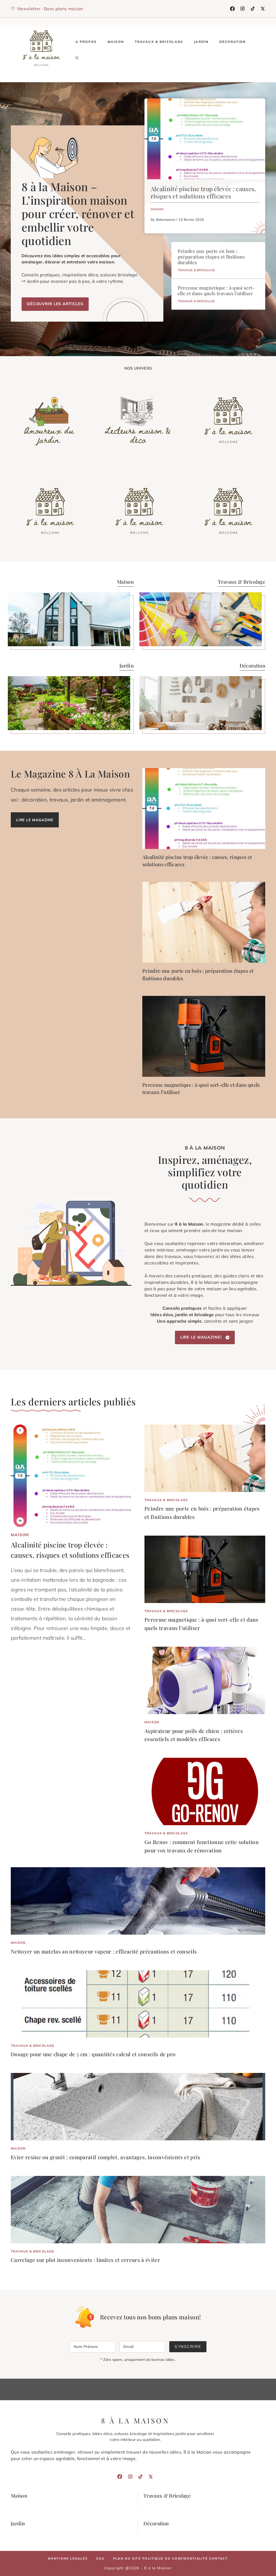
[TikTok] (253, 9)
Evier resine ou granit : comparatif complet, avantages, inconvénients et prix (106, 2157)
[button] (77, 58)
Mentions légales (68, 2558)
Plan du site (127, 2558)
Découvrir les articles (55, 304)
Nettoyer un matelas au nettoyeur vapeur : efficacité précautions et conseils (104, 1951)
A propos (86, 42)
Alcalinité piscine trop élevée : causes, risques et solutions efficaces (203, 192)
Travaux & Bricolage (159, 42)
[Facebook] (232, 9)
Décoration (233, 42)
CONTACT (219, 2558)
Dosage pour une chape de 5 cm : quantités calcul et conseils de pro (93, 2054)
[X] (263, 9)
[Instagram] (243, 9)
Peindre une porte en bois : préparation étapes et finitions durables (211, 257)
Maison (116, 42)
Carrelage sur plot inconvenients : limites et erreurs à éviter (85, 2260)
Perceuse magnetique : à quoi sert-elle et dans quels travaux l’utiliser (216, 290)
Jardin (201, 42)
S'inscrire (188, 2347)
